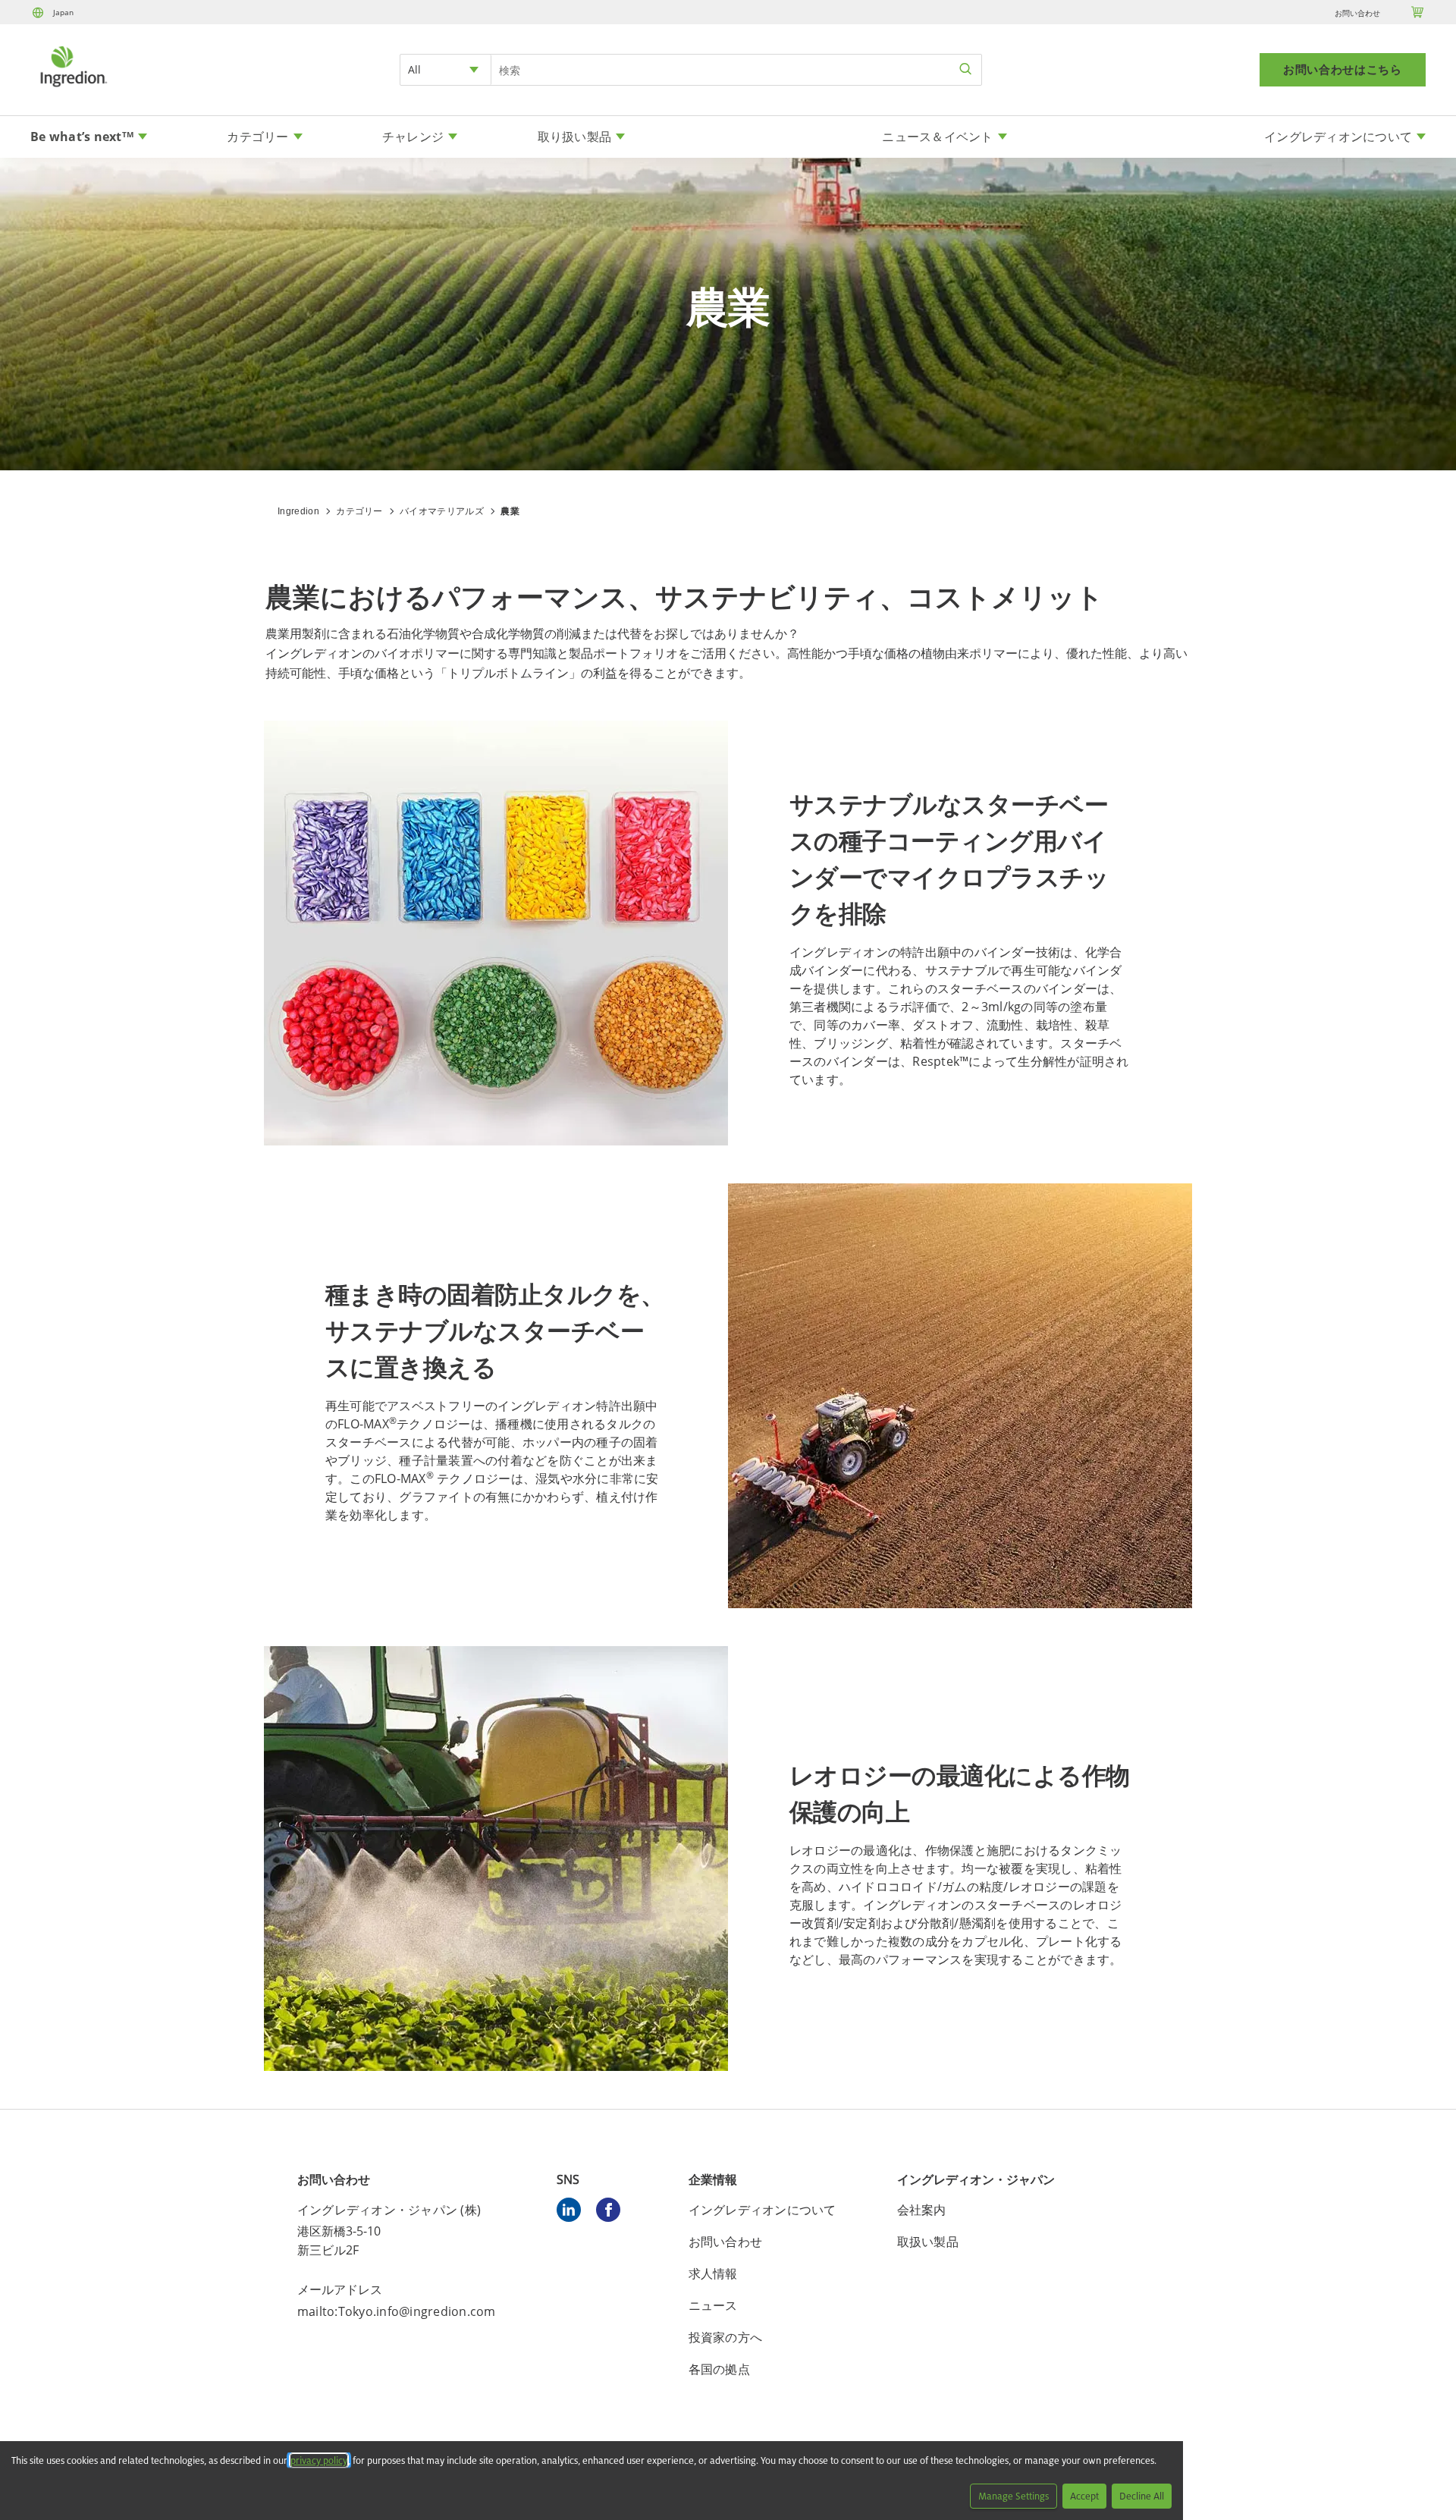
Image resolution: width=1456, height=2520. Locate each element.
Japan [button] (63, 12)
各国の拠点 (719, 2369)
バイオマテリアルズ (442, 511)
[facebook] (612, 2212)
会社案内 (922, 2210)
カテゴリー (359, 511)
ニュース (713, 2305)
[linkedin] (573, 2212)
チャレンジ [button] (413, 137)
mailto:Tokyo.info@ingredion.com (397, 2311)
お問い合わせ (1357, 13)
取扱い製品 (928, 2242)
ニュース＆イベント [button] (937, 137)
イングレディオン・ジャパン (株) (389, 2210)
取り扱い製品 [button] (575, 137)
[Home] (73, 89)
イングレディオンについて (763, 2210)
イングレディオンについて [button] (1338, 137)
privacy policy (319, 2460)
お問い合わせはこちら (1343, 70)
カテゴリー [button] (257, 137)
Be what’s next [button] (82, 137)
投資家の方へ (726, 2337)
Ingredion (298, 511)
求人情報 (713, 2273)
